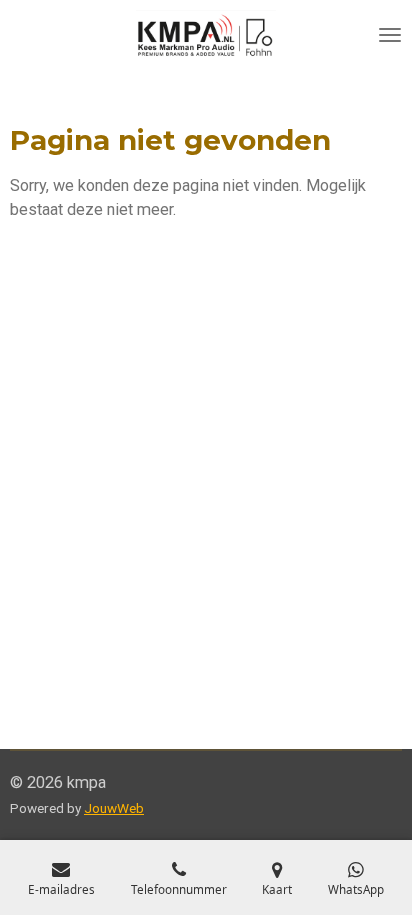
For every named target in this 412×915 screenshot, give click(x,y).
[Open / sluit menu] (390, 35)
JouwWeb (114, 808)
